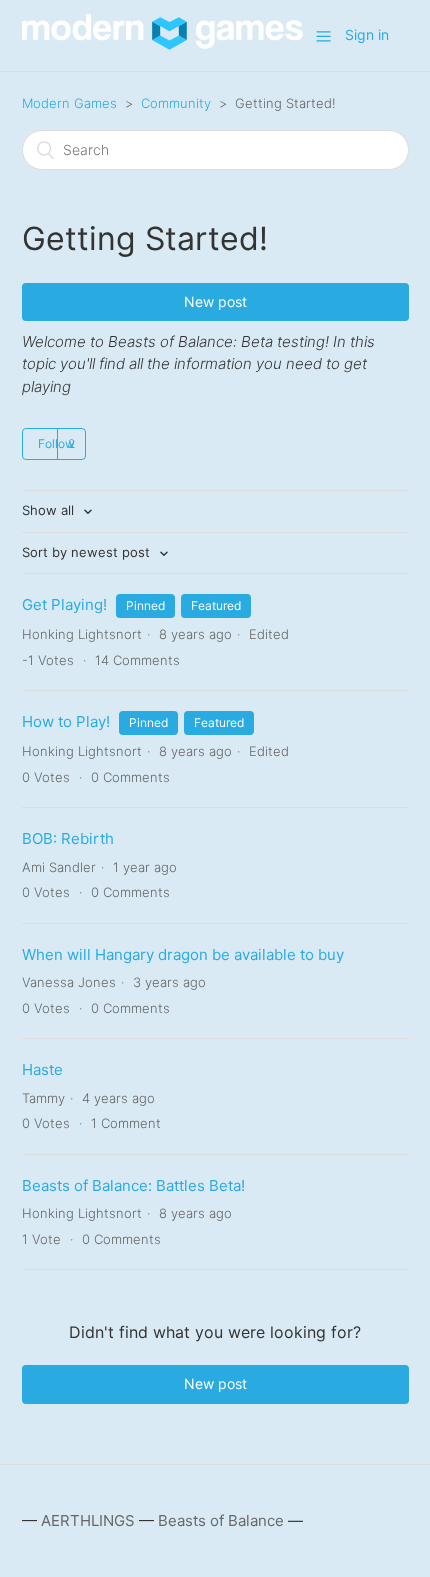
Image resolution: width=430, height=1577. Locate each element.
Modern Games (69, 103)
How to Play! (66, 721)
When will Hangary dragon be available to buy (183, 954)
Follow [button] (56, 443)
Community (176, 103)
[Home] (162, 44)
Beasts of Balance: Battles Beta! (133, 1185)
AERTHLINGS (88, 1520)
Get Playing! (66, 604)
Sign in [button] (367, 34)
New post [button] (215, 301)
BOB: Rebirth (68, 838)
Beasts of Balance (221, 1520)
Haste (42, 1069)
